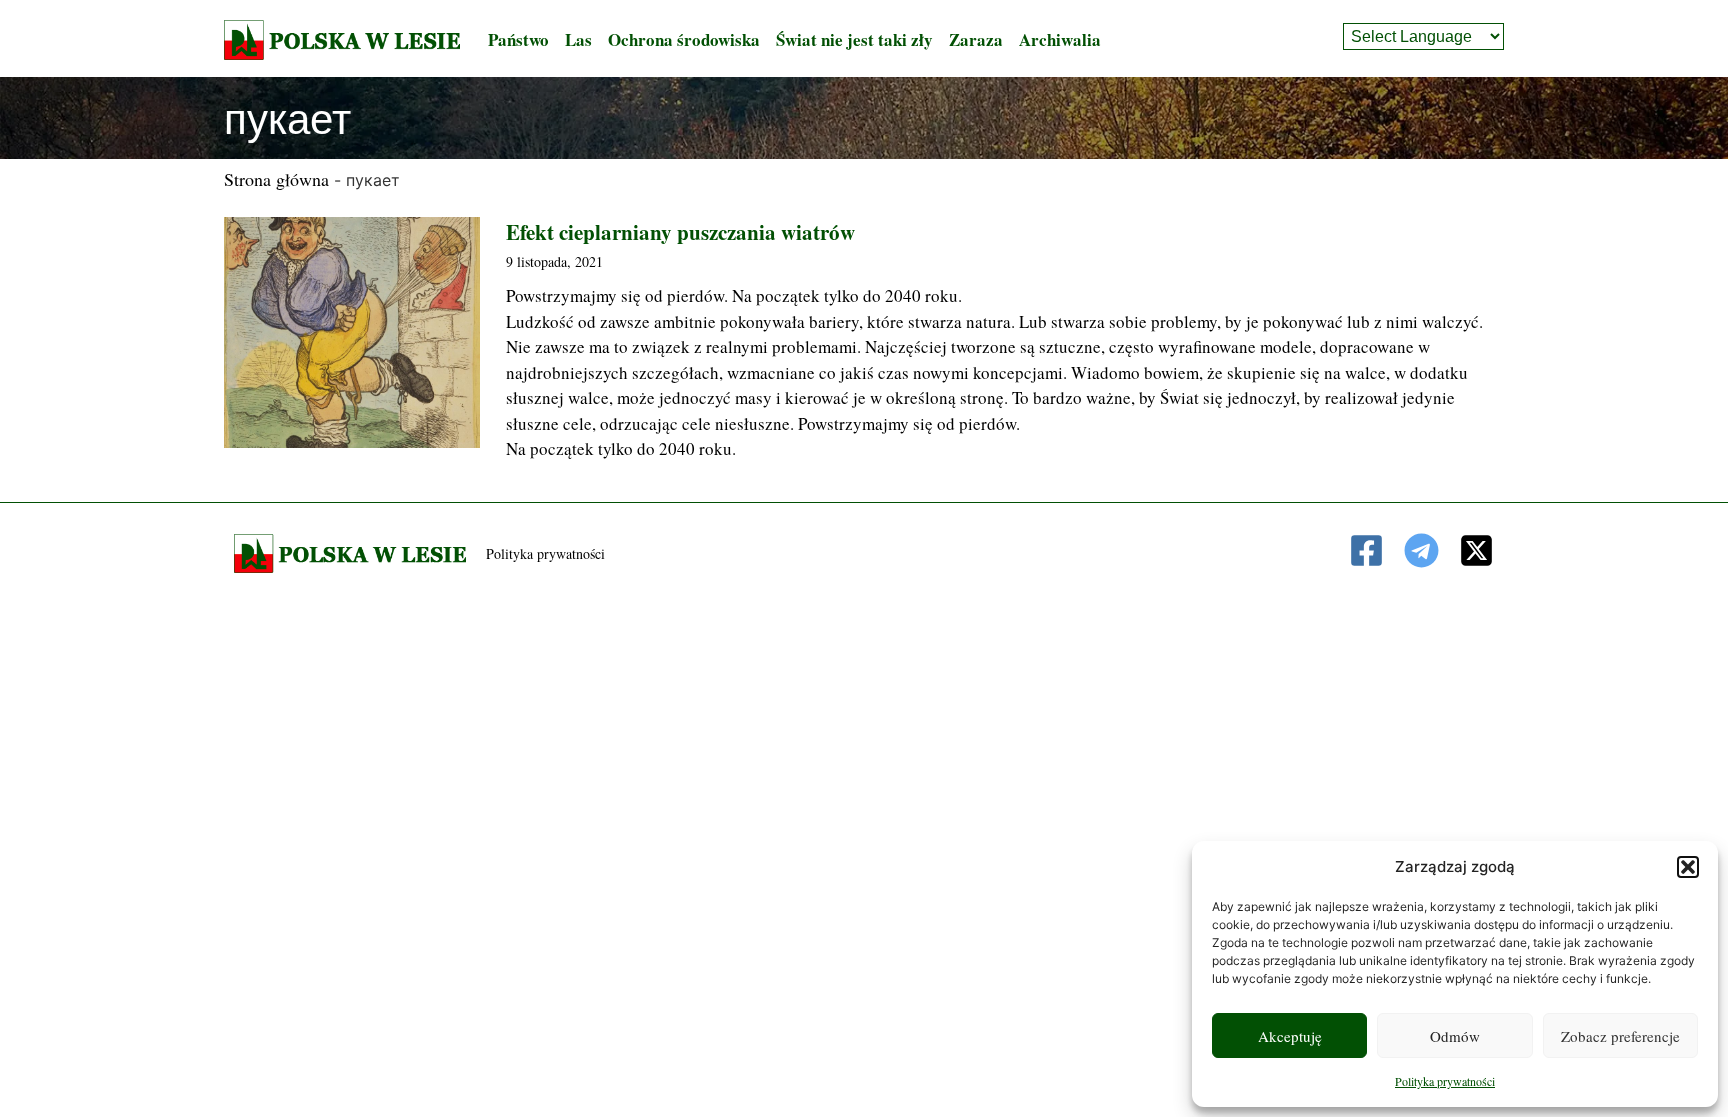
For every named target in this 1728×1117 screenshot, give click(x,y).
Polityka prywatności (1445, 1081)
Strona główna (276, 179)
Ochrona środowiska (684, 39)
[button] (1688, 867)
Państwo (518, 39)
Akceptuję (1290, 1036)
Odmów (1455, 1036)
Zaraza (976, 39)
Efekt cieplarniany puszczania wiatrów (680, 232)
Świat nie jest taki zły (854, 39)
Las (578, 39)
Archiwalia (1060, 39)
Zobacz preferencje (1620, 1036)
